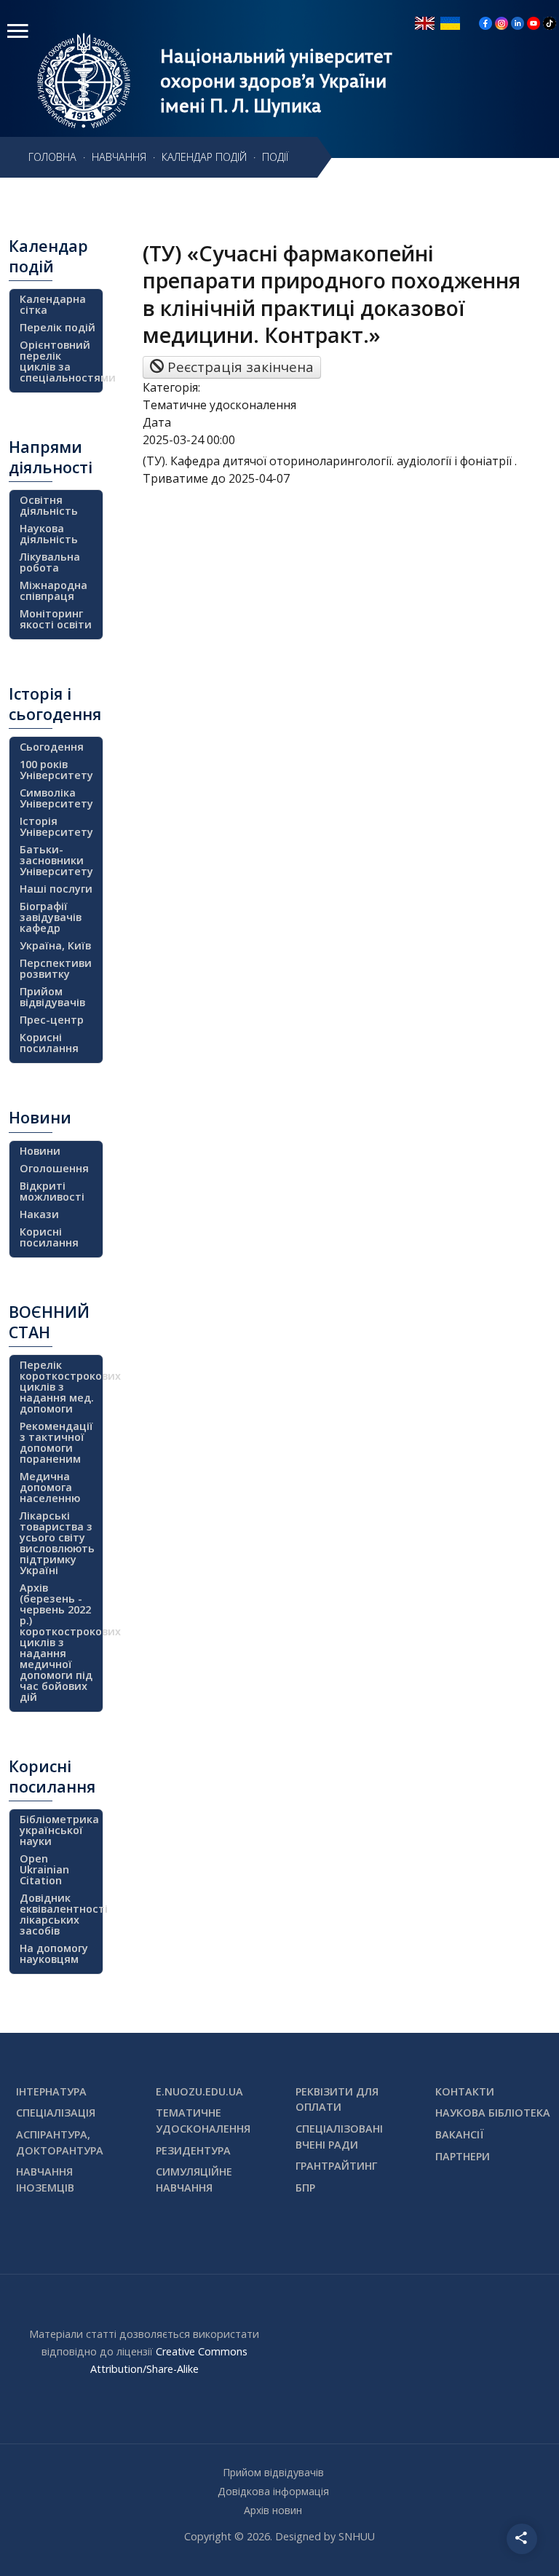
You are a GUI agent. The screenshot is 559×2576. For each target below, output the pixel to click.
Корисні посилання (49, 1043)
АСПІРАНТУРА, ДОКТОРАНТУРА (60, 2142)
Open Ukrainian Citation (44, 1869)
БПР (305, 2188)
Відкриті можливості (52, 1191)
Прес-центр (52, 1020)
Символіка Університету (56, 798)
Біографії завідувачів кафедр (51, 917)
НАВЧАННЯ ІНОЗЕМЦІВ (45, 2180)
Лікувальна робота (50, 562)
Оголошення (54, 1168)
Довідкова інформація (273, 2491)
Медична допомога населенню (50, 1487)
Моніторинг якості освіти (56, 619)
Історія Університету (56, 826)
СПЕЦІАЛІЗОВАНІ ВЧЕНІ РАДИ (339, 2137)
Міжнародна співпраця (53, 590)
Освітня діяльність (49, 505)
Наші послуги (56, 889)
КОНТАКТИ (465, 2091)
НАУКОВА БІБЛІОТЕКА (493, 2113)
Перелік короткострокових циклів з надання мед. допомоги (59, 1387)
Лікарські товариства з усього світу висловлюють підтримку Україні (57, 1543)
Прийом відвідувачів (52, 997)
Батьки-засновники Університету (56, 860)
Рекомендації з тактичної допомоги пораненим (56, 1442)
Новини (40, 1151)
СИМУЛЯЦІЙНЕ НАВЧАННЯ (194, 2180)
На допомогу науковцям (54, 1953)
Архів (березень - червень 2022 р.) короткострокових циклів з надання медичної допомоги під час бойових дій (59, 1642)
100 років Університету (56, 770)
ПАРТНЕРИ (463, 2156)
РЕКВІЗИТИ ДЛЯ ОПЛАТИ (337, 2099)
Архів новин (273, 2510)
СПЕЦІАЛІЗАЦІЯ (56, 2113)
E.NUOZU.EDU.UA (199, 2091)
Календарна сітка (53, 304)
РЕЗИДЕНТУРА (193, 2150)
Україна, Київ (55, 945)
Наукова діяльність (49, 534)
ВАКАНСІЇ (460, 2134)
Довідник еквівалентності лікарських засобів (59, 1914)
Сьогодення (52, 747)
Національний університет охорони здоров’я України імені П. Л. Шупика (276, 81)
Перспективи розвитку (56, 968)
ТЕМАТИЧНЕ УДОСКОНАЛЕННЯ (203, 2121)
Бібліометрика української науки (59, 1830)
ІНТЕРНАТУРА (51, 2091)
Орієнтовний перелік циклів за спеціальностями (59, 361)
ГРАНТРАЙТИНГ (336, 2166)
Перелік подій (58, 327)
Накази (39, 1214)
